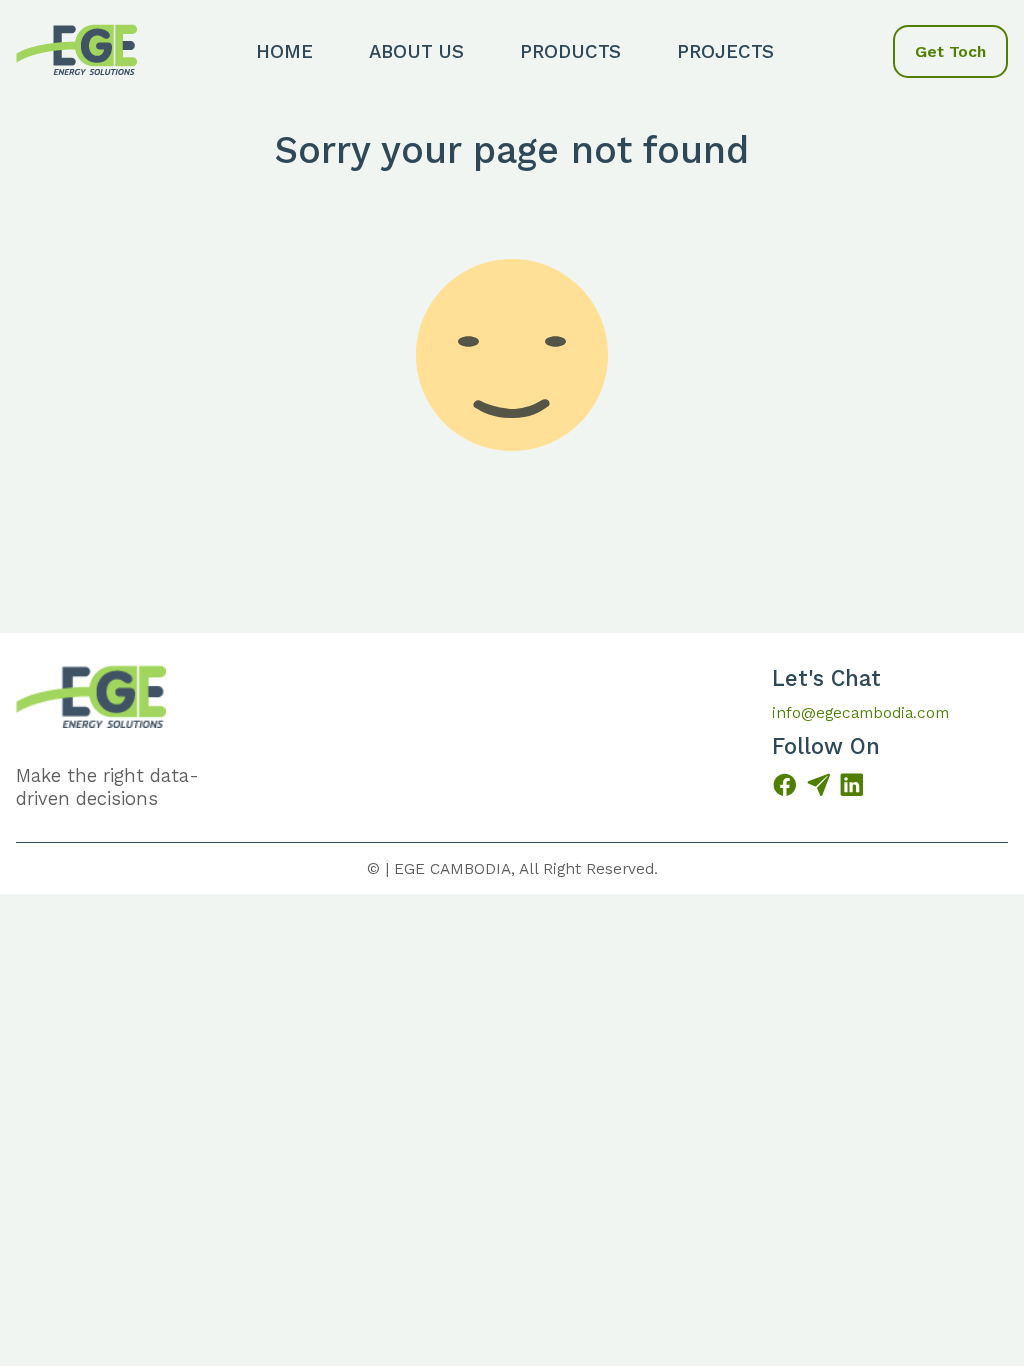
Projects (725, 51)
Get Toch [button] (950, 51)
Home (284, 51)
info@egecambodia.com (860, 712)
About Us (416, 51)
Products (570, 51)
